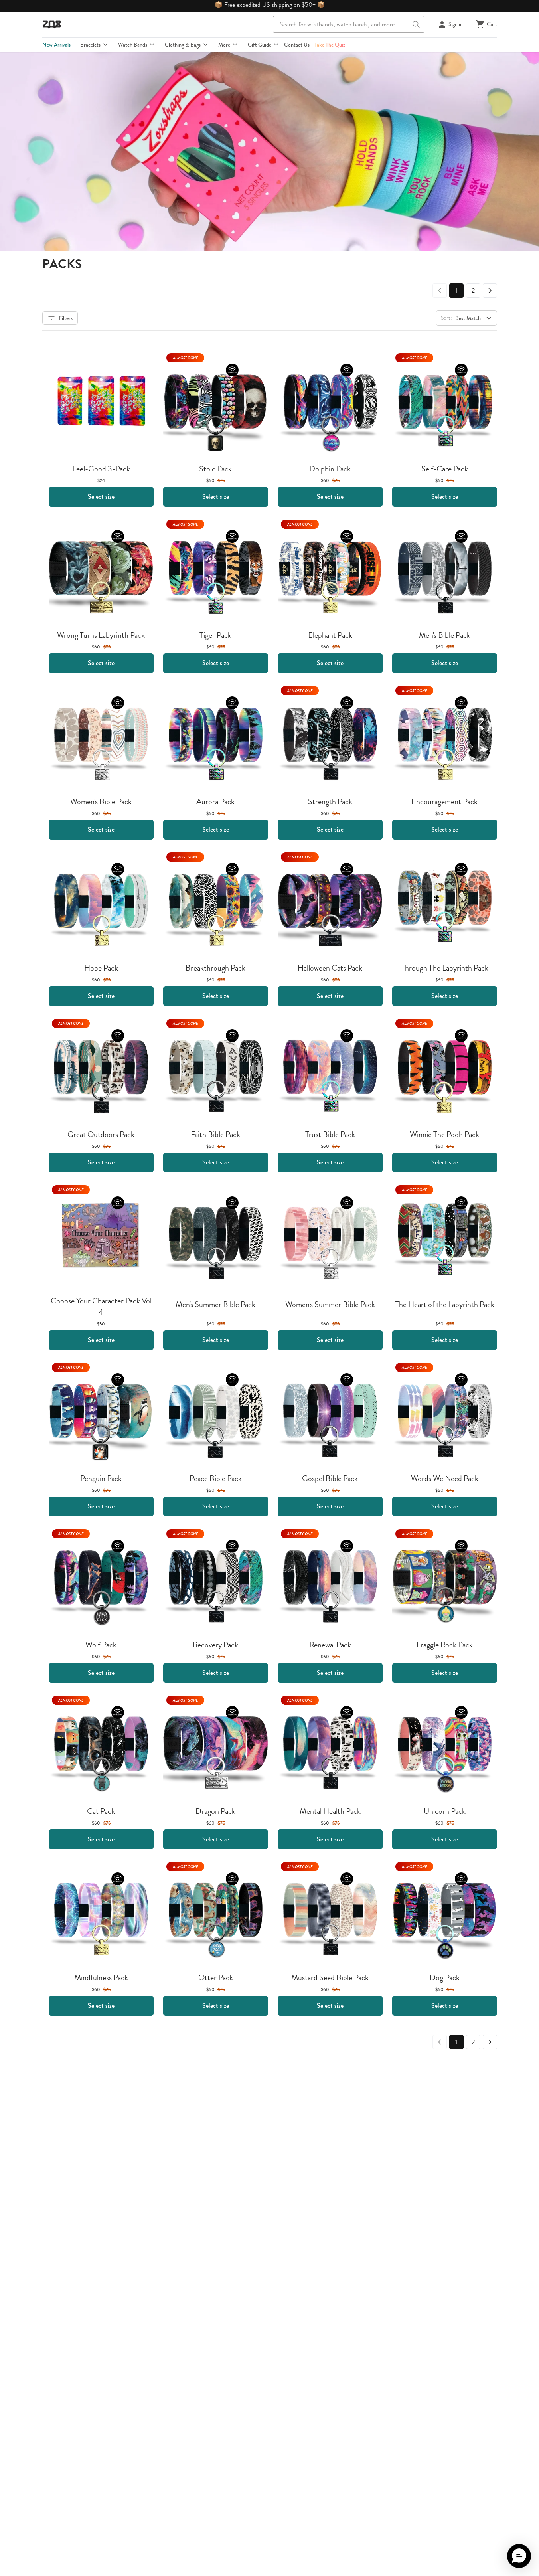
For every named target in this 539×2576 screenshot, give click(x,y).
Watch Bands (133, 45)
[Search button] (416, 24)
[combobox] (349, 24)
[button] (519, 2556)
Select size (101, 497)
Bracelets (90, 45)
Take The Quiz (330, 45)
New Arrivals (56, 45)
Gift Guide (260, 45)
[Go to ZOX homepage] (52, 24)
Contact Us (297, 45)
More (224, 45)
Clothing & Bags (183, 45)
